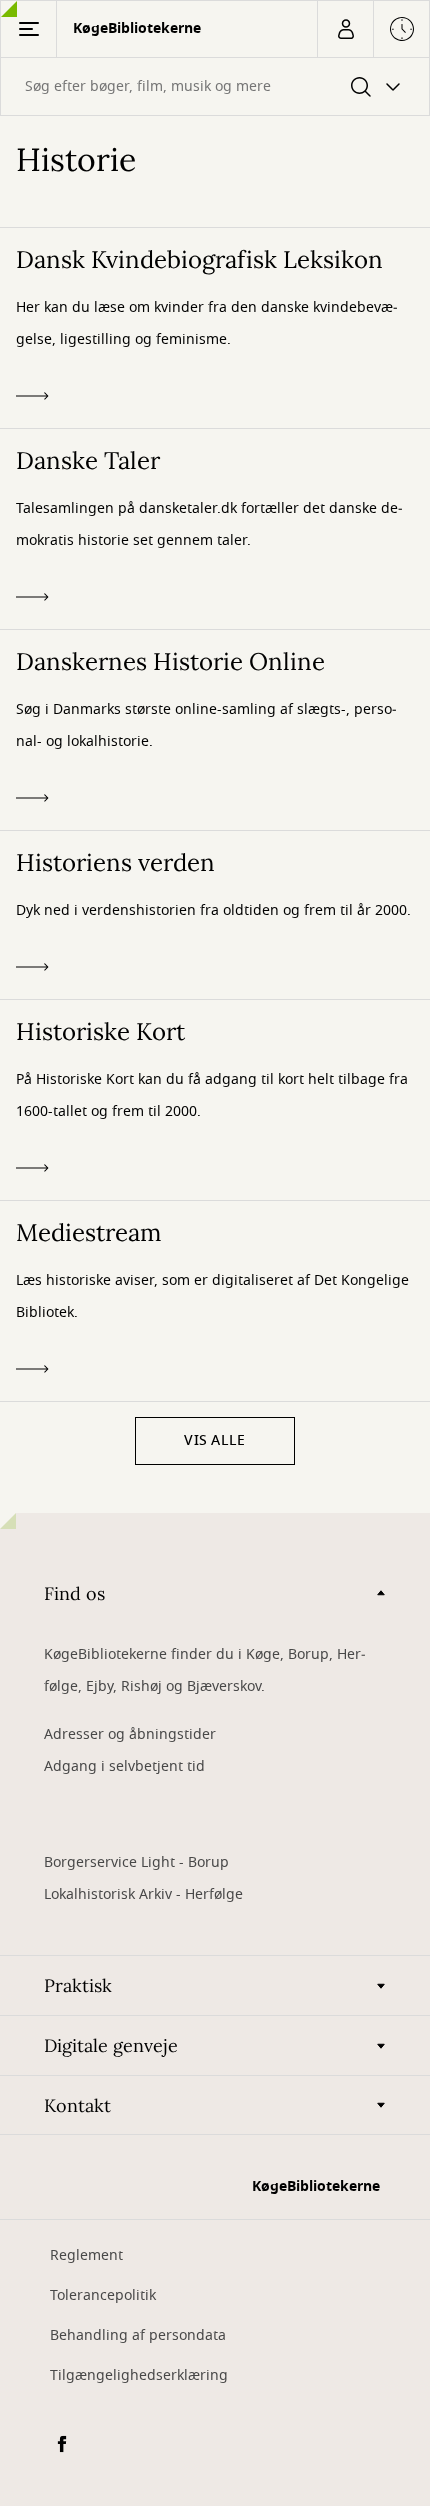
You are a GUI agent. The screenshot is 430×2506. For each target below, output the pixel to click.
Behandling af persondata (138, 2335)
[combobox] (215, 86)
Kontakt (77, 2105)
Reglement (86, 2255)
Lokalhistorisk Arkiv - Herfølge (143, 1894)
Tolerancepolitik (103, 2295)
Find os (74, 1593)
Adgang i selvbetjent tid (124, 1766)
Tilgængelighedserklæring (139, 2375)
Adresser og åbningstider (130, 1734)
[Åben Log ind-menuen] (345, 29)
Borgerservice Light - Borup (136, 1862)
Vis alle (214, 1440)
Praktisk (78, 1985)
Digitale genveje (111, 2045)
